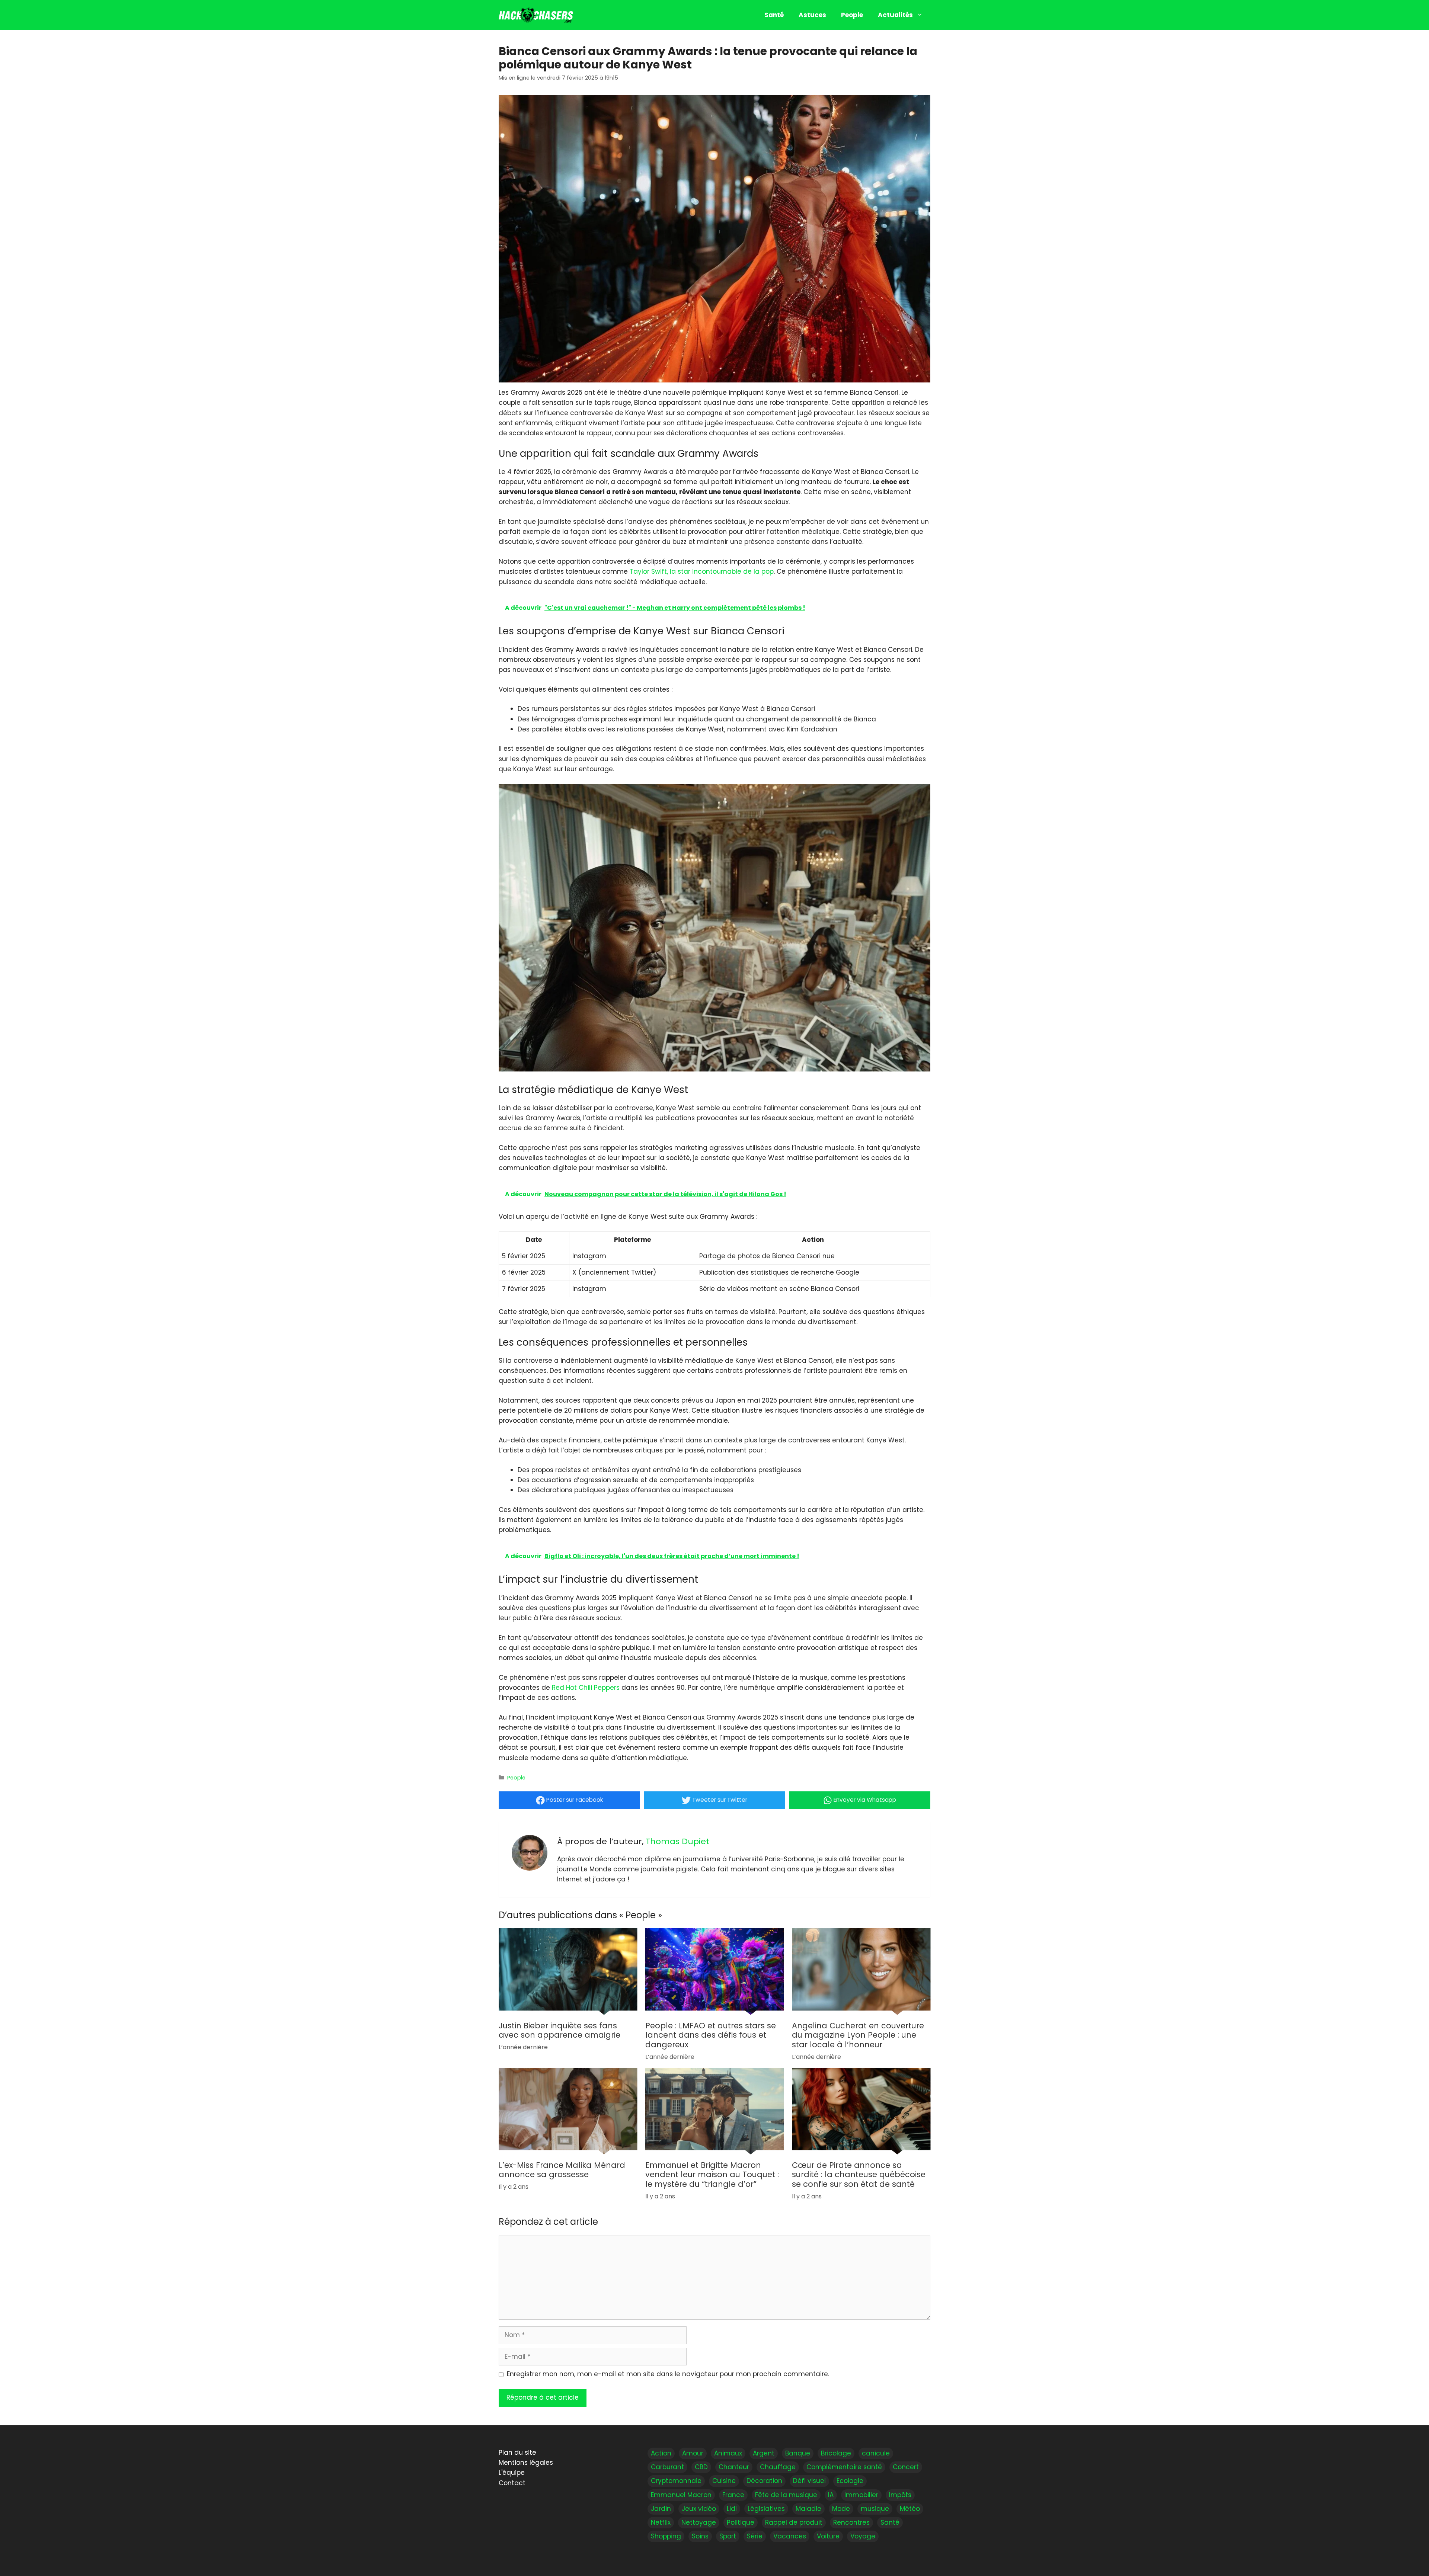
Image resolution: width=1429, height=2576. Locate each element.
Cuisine (724, 2481)
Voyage (863, 2536)
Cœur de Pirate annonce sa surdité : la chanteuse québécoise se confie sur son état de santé (859, 2175)
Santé (774, 15)
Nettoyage (699, 2522)
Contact (512, 2483)
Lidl (732, 2508)
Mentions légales (526, 2463)
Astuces (812, 15)
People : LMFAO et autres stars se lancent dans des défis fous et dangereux (711, 2035)
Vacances (790, 2536)
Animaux (728, 2453)
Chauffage (778, 2467)
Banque (798, 2453)
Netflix (661, 2522)
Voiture (828, 2536)
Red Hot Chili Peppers (586, 1688)
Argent (764, 2453)
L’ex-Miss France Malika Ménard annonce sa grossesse (562, 2170)
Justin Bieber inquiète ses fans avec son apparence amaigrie (560, 2030)
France (733, 2495)
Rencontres (851, 2522)
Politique (741, 2522)
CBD (701, 2467)
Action (661, 2453)
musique (875, 2508)
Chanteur (734, 2467)
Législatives (766, 2508)
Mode (841, 2508)
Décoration (764, 2481)
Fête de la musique (786, 2495)
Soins (700, 2536)
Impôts (900, 2495)
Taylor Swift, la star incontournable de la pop (702, 571)
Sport (728, 2536)
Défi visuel (809, 2481)
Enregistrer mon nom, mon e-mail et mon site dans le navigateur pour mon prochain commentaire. (668, 2374)
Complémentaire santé (844, 2467)
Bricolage (836, 2453)
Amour (693, 2453)
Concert (906, 2467)
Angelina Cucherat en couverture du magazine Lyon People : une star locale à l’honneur (858, 2035)
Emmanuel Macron (681, 2495)
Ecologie (850, 2481)
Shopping (666, 2536)
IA (831, 2495)
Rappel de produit (794, 2522)
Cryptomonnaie (676, 2481)
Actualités (895, 15)
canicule (876, 2453)
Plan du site (517, 2452)
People (852, 15)
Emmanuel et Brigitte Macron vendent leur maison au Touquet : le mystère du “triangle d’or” (712, 2175)
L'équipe (512, 2473)
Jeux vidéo (699, 2508)
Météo (910, 2508)
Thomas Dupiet (677, 1841)
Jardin (661, 2508)
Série (755, 2536)
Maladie (808, 2508)
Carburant (667, 2467)
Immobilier (861, 2495)
